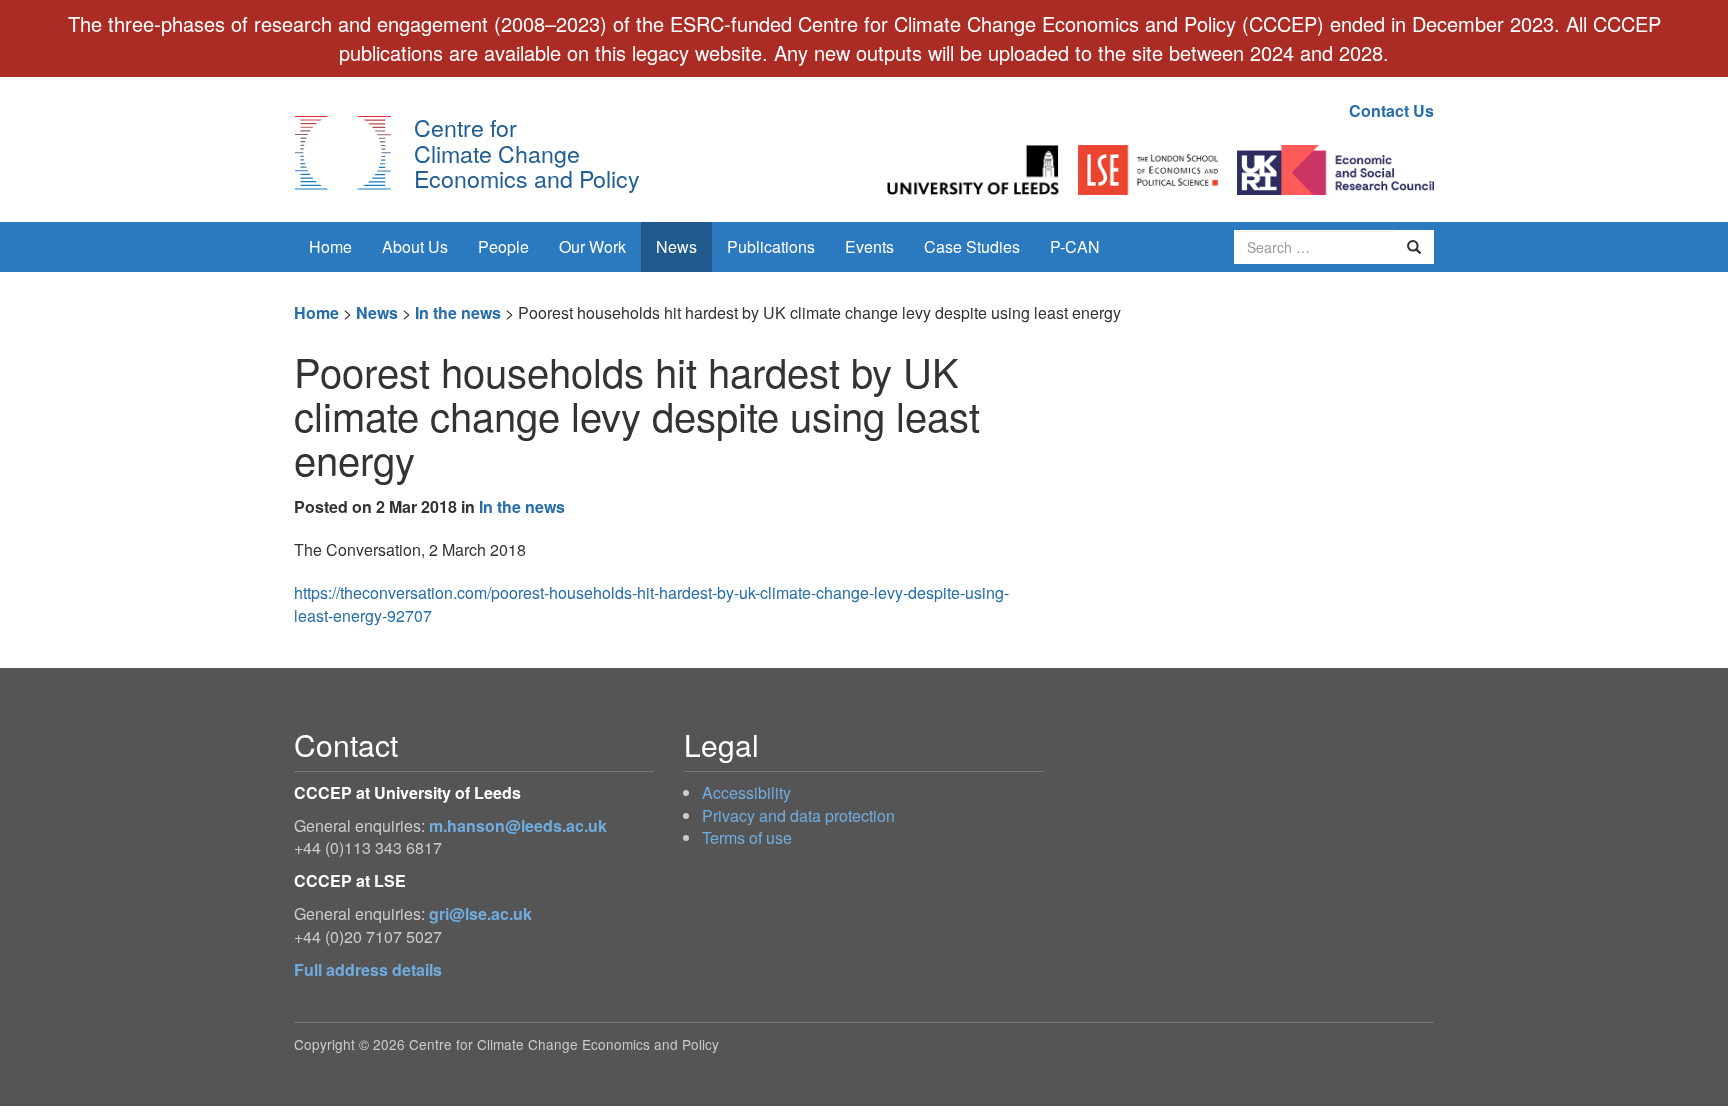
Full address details (368, 969)
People (503, 246)
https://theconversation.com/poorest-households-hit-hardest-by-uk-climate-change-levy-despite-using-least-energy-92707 (651, 604)
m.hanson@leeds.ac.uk (518, 825)
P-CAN (1075, 246)
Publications (771, 246)
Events (869, 246)
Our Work (592, 246)
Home (330, 246)
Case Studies (972, 246)
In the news (458, 312)
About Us (415, 246)
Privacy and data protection (798, 815)
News (676, 246)
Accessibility (746, 792)
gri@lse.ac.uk (480, 913)
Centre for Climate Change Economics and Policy (527, 152)
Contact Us (1391, 110)
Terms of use (747, 837)
